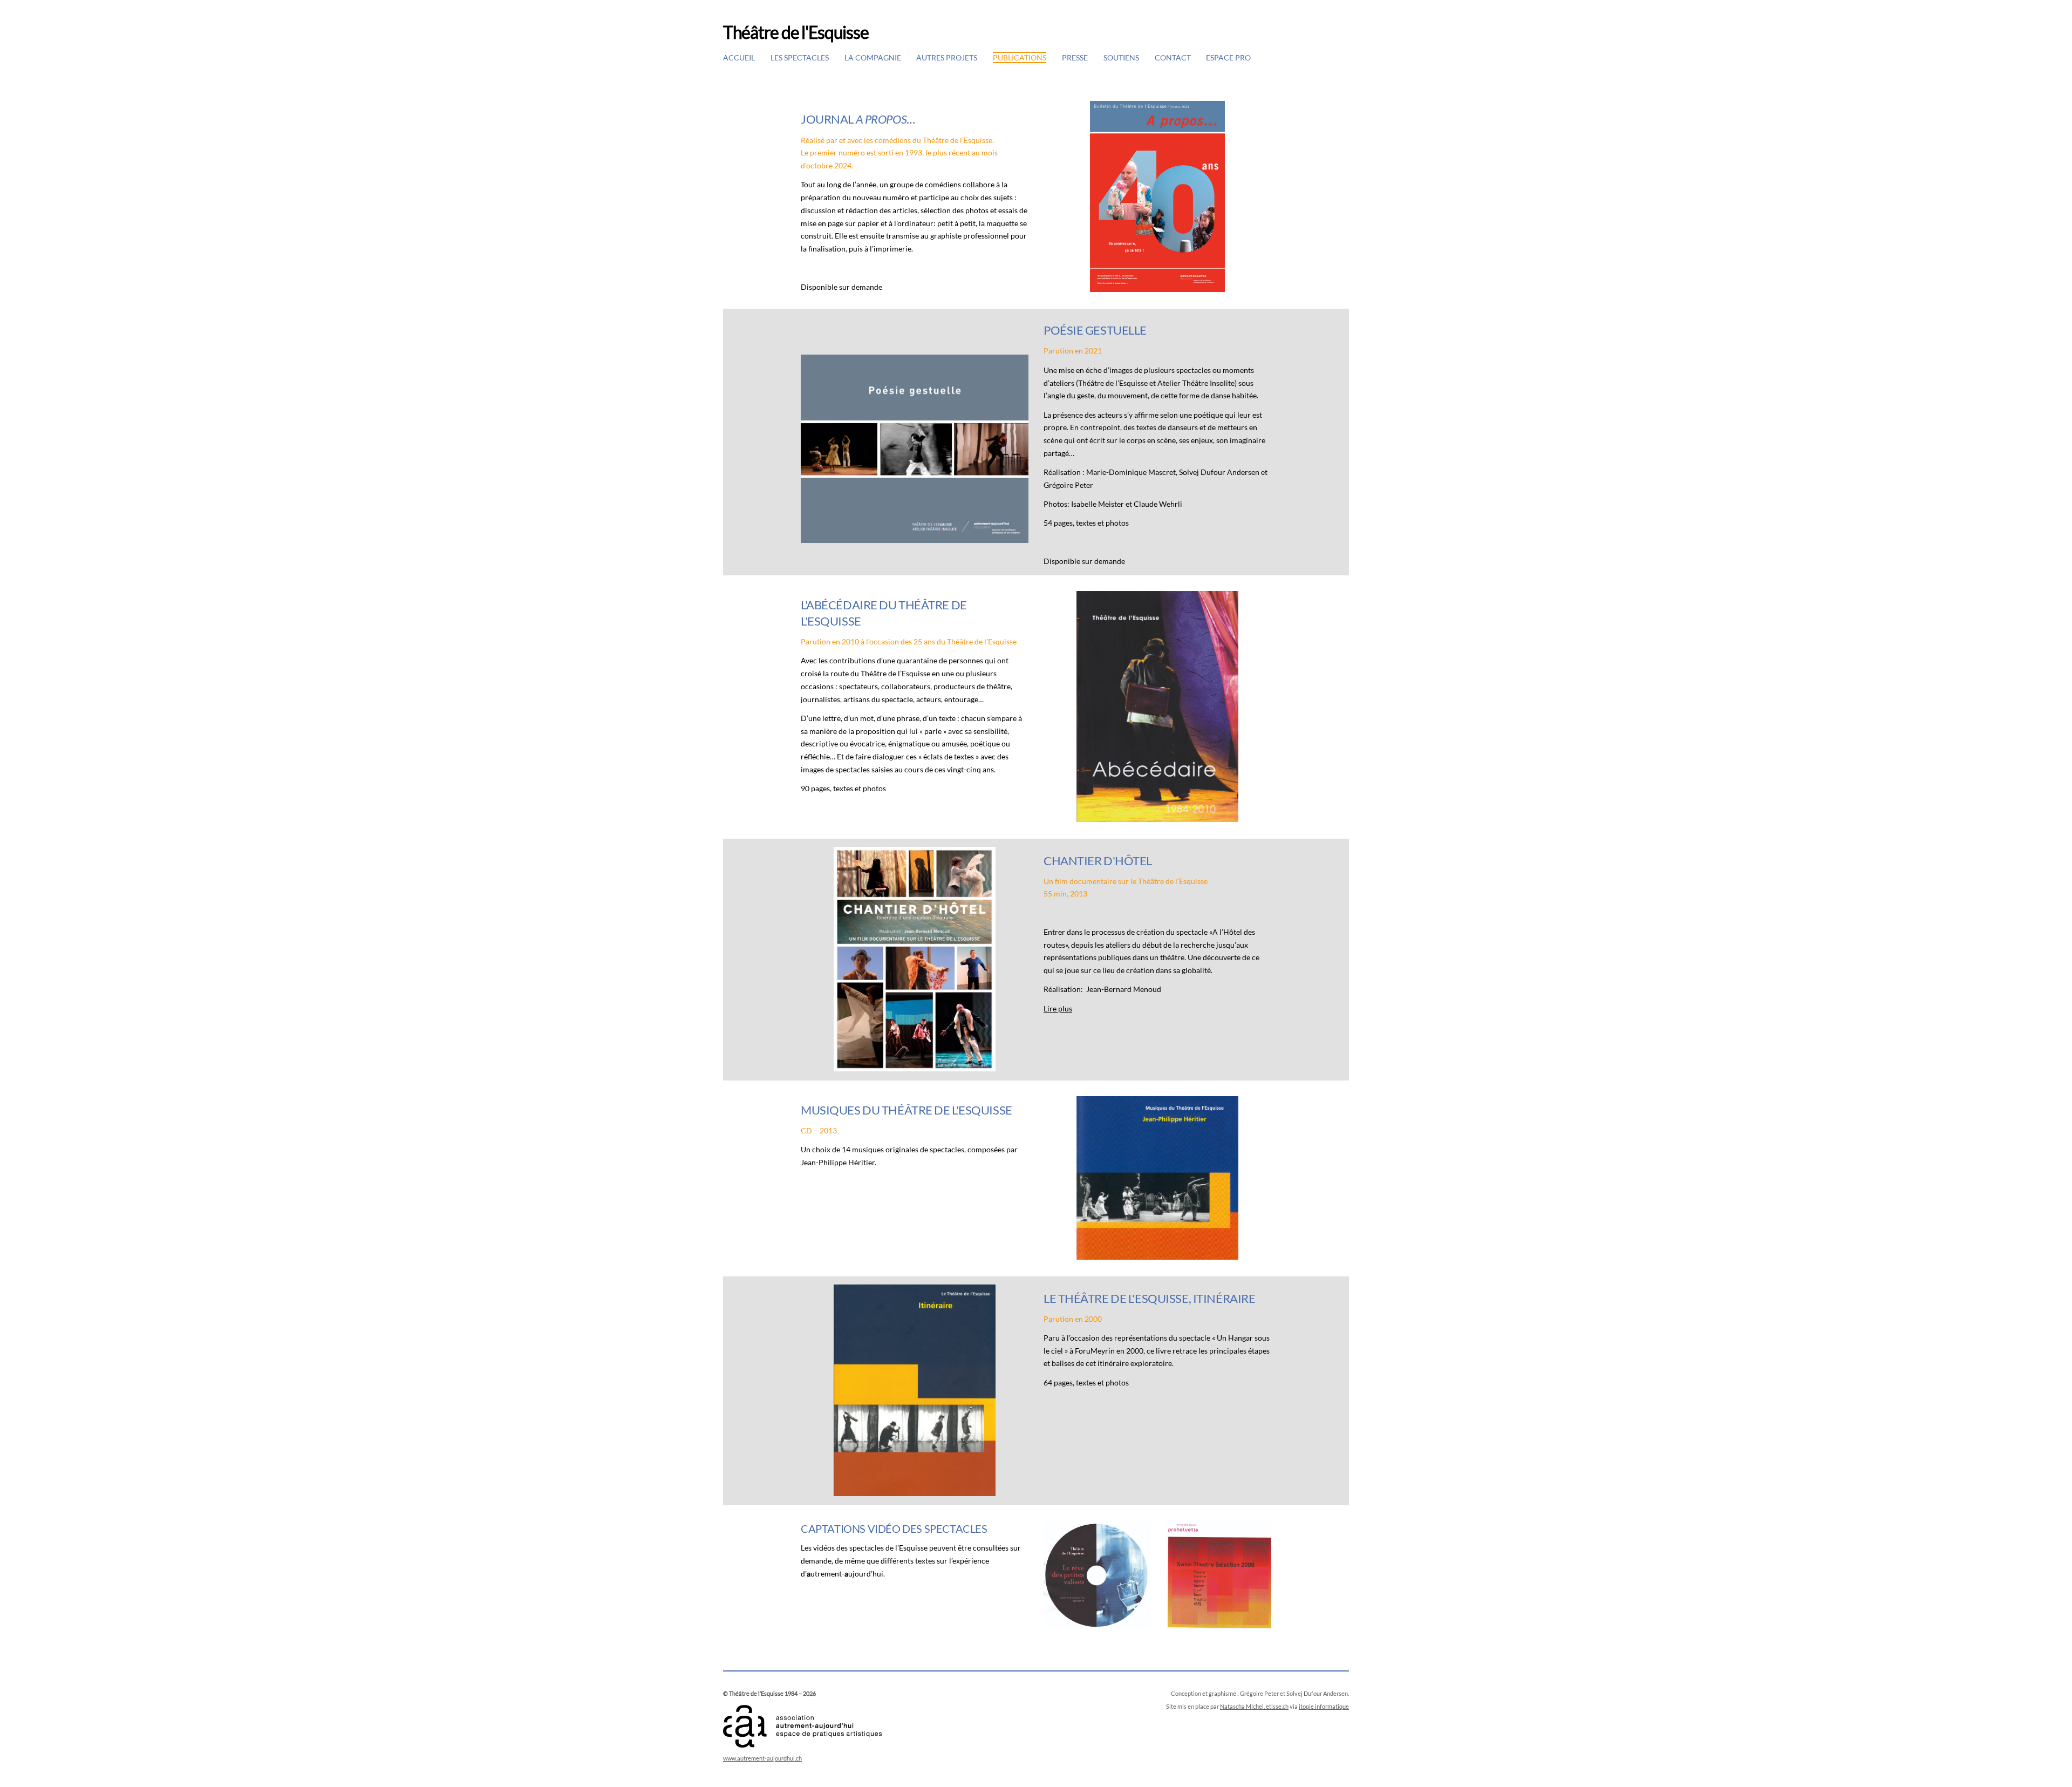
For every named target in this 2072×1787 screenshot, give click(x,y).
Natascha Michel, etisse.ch (1254, 1706)
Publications (1020, 57)
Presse (1075, 57)
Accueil (739, 57)
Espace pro (1228, 57)
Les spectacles (800, 57)
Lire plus (1058, 1008)
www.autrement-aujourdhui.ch (762, 1758)
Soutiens (1121, 57)
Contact (1173, 57)
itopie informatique (1324, 1706)
